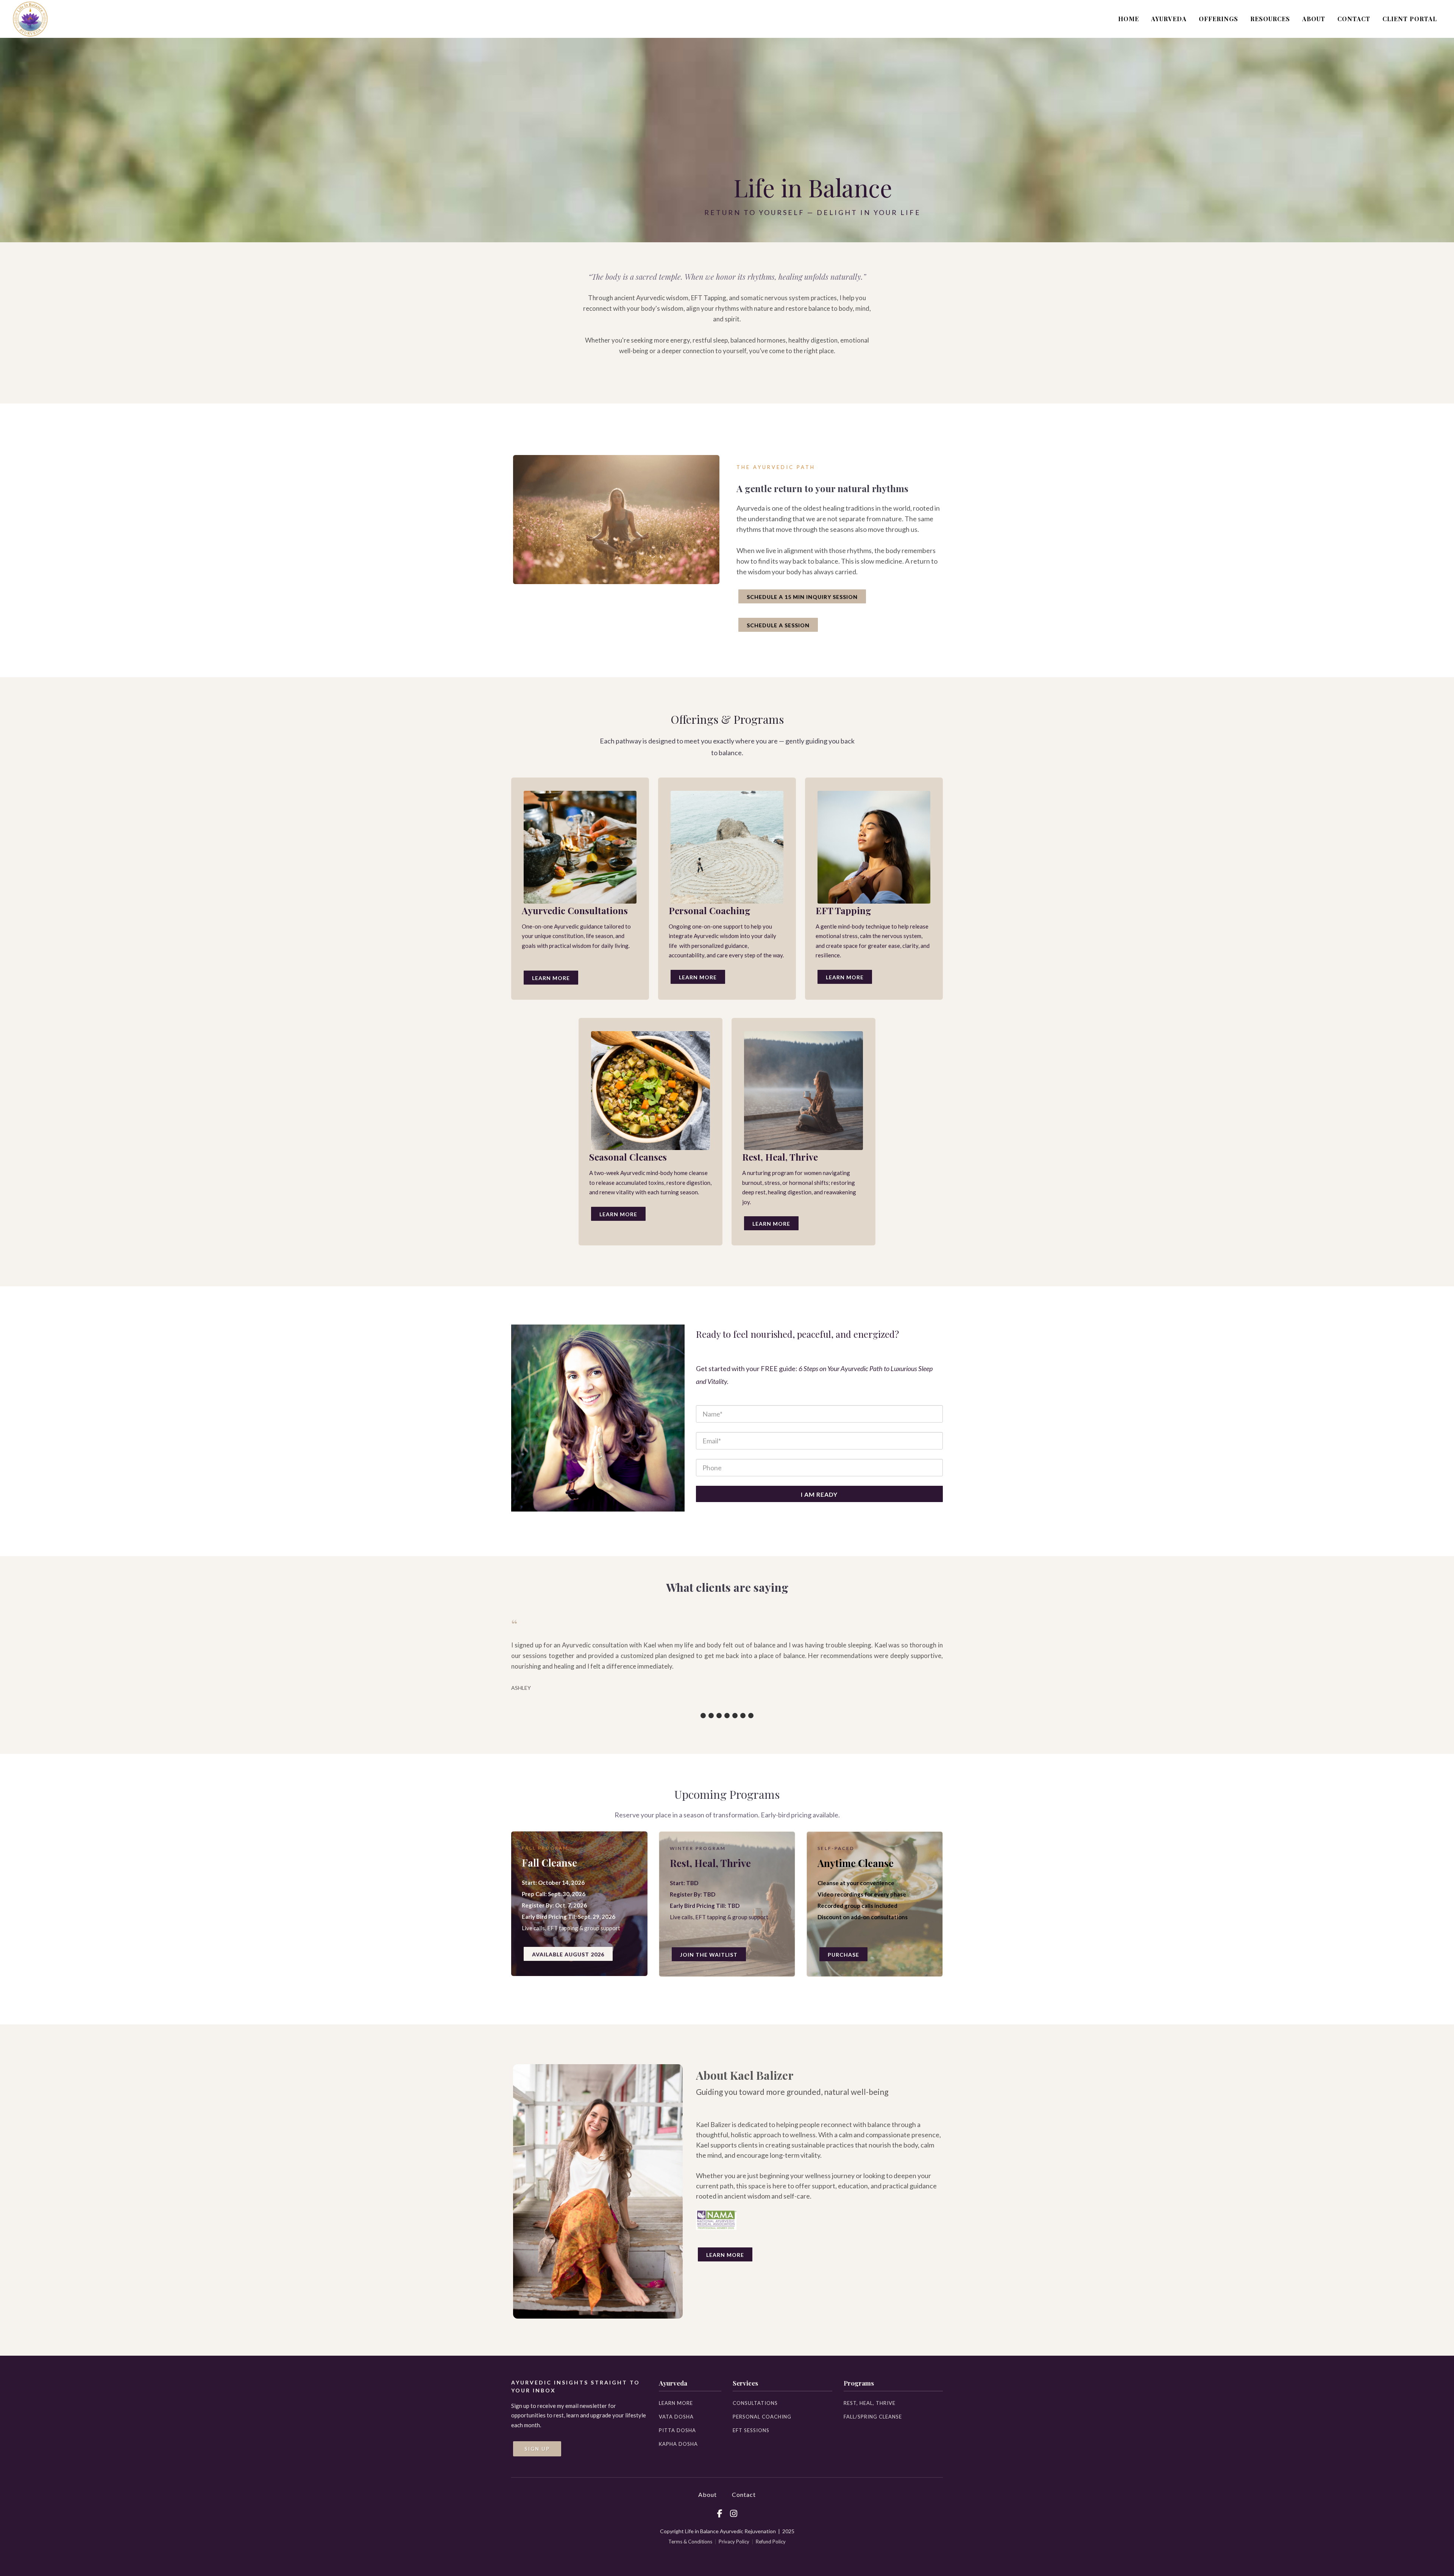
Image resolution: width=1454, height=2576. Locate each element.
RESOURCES (1270, 19)
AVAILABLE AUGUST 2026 (568, 1954)
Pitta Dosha (677, 2430)
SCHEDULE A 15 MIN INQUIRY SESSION (802, 597)
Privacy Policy (734, 2542)
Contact (744, 2494)
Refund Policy (771, 2542)
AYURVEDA (1169, 19)
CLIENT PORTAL (1410, 19)
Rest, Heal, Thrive (870, 2403)
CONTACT (1354, 19)
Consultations (755, 2403)
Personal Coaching (762, 2417)
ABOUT (1314, 19)
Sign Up (537, 2449)
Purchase (843, 1955)
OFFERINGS (1218, 19)
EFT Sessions (751, 2430)
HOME (1129, 19)
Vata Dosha (676, 2417)
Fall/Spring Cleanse (873, 2417)
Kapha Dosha (678, 2444)
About (707, 2494)
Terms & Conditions (690, 2542)
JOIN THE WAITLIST (709, 1955)
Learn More (551, 978)
